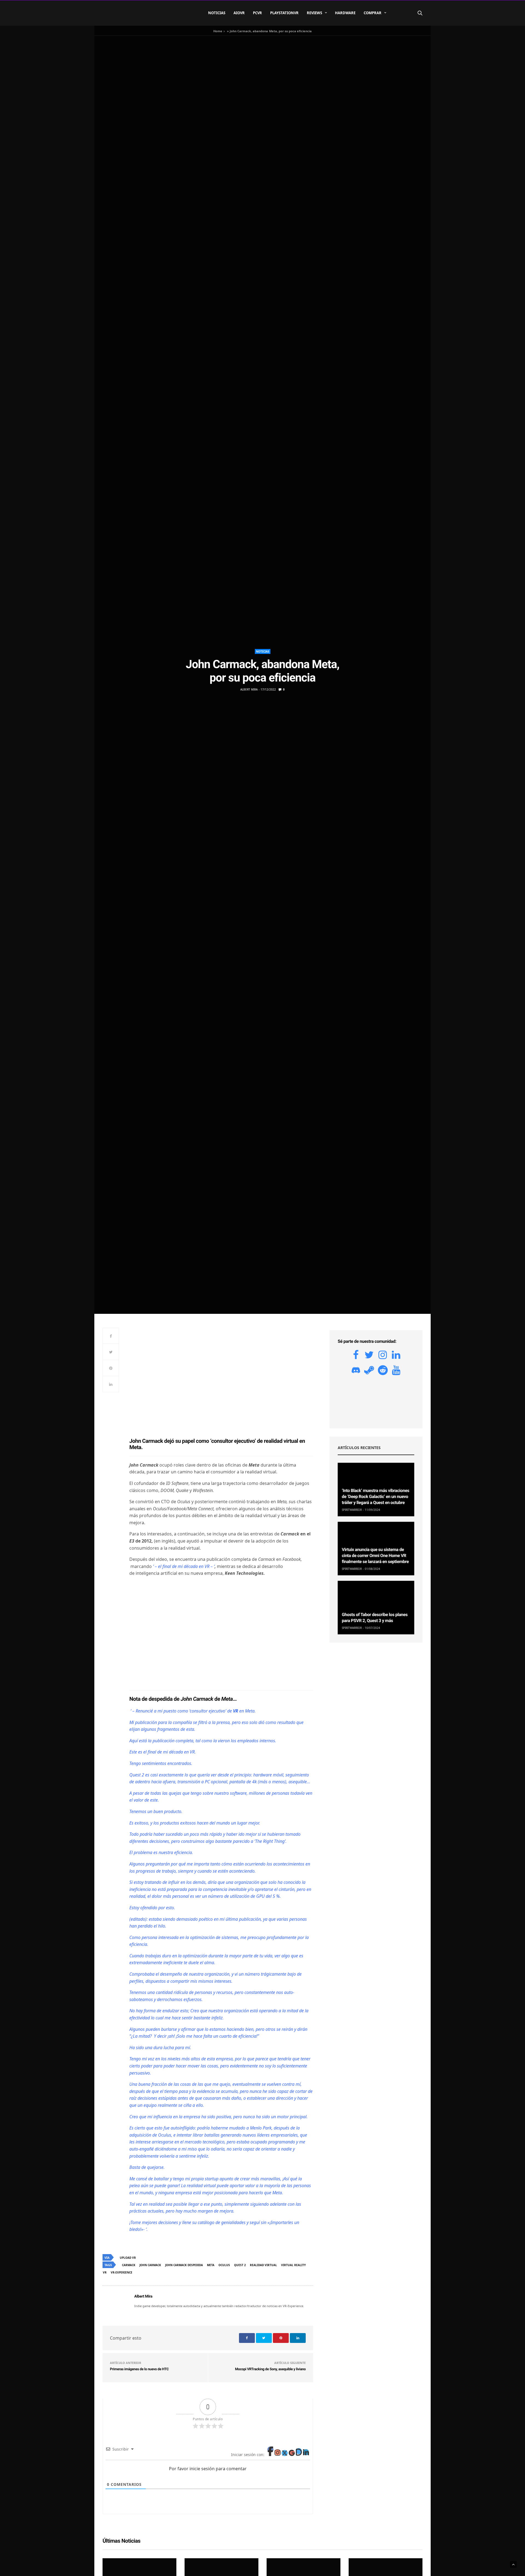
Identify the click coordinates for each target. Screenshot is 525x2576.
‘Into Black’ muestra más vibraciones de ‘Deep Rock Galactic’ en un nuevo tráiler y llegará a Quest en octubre (376, 1497)
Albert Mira (249, 689)
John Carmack (150, 2265)
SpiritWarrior (352, 1510)
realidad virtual (263, 2265)
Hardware (345, 13)
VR (105, 2272)
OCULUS (224, 2265)
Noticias (217, 13)
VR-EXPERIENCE (122, 2272)
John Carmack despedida (184, 2265)
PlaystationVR (284, 13)
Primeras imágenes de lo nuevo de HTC (139, 2369)
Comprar (373, 13)
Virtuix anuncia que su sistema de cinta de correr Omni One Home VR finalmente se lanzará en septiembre (375, 1556)
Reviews (314, 13)
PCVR (257, 13)
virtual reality (293, 2265)
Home (218, 31)
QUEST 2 (240, 2265)
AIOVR (239, 13)
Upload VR (128, 2258)
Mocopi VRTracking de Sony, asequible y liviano (271, 2369)
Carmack (129, 2265)
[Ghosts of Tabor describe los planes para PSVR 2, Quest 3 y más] (376, 1608)
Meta (211, 2265)
